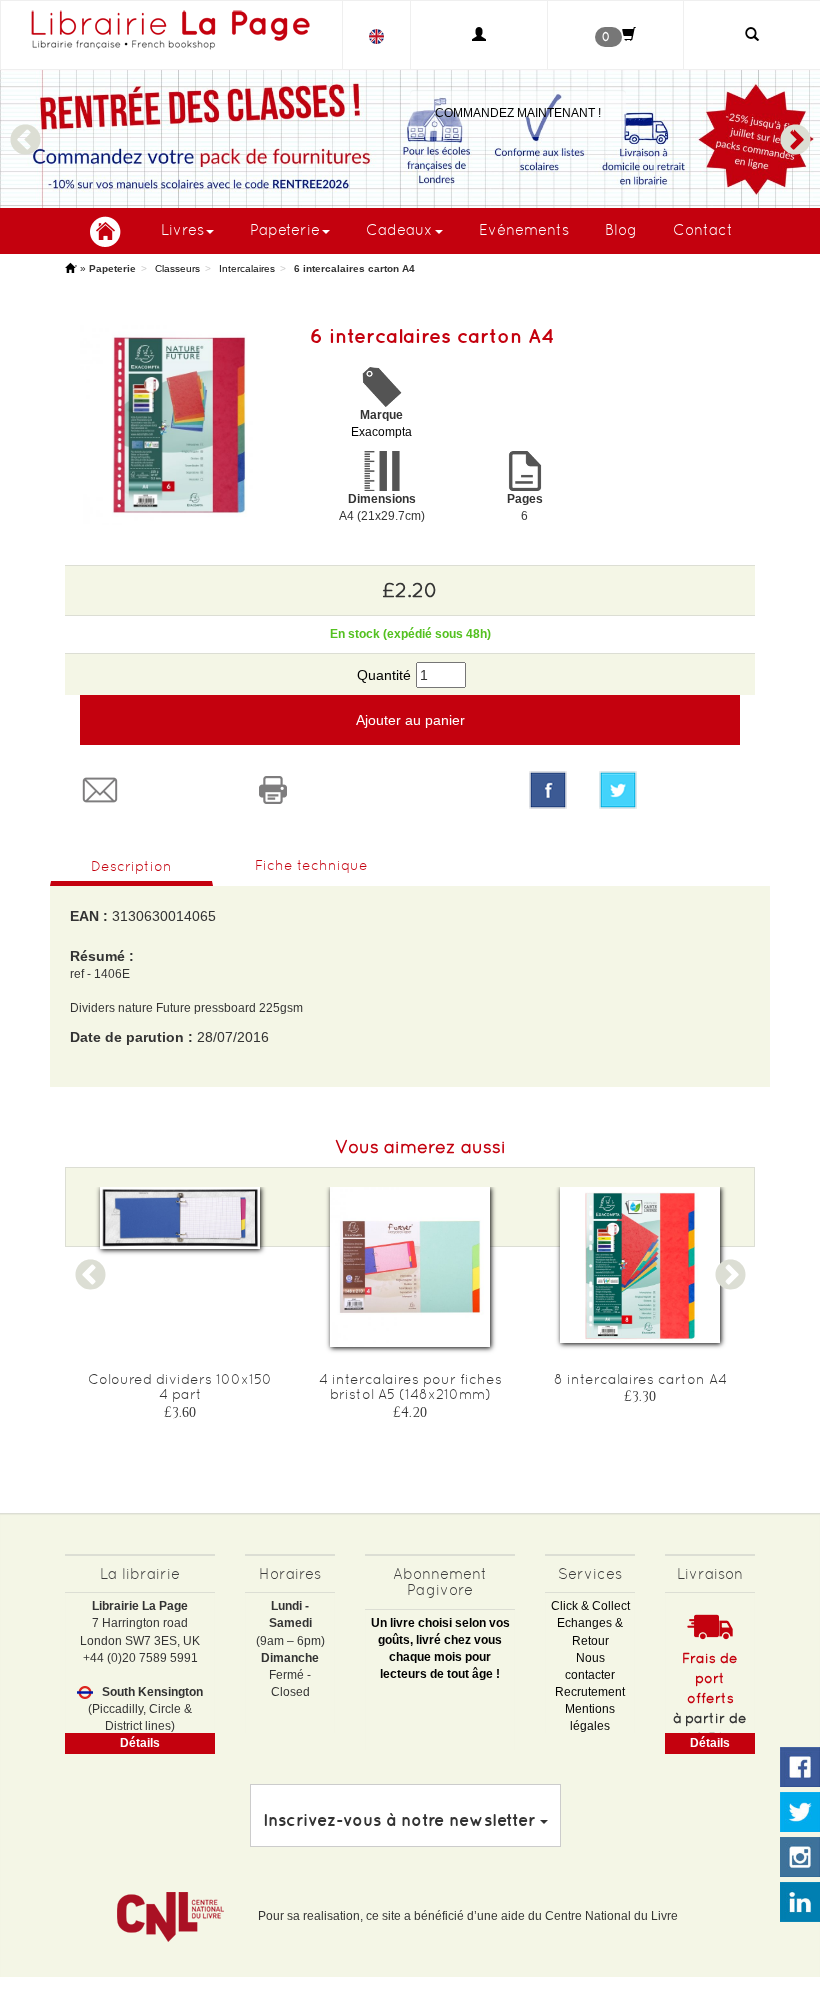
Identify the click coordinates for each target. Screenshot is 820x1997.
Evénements (524, 229)
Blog (621, 229)
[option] (410, 139)
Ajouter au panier (410, 720)
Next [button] (795, 131)
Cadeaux (399, 229)
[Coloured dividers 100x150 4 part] (180, 1218)
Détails (140, 1743)
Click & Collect (590, 1606)
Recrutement (590, 1692)
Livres (182, 229)
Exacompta (381, 432)
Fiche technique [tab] (311, 865)
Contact (703, 229)
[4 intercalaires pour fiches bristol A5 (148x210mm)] (410, 1267)
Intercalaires (247, 268)
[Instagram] (800, 1858)
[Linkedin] (800, 1903)
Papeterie (285, 229)
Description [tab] (131, 866)
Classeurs (177, 268)
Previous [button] (25, 131)
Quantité (384, 675)
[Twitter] (669, 790)
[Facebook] (548, 790)
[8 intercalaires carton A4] (640, 1265)
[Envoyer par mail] (151, 790)
